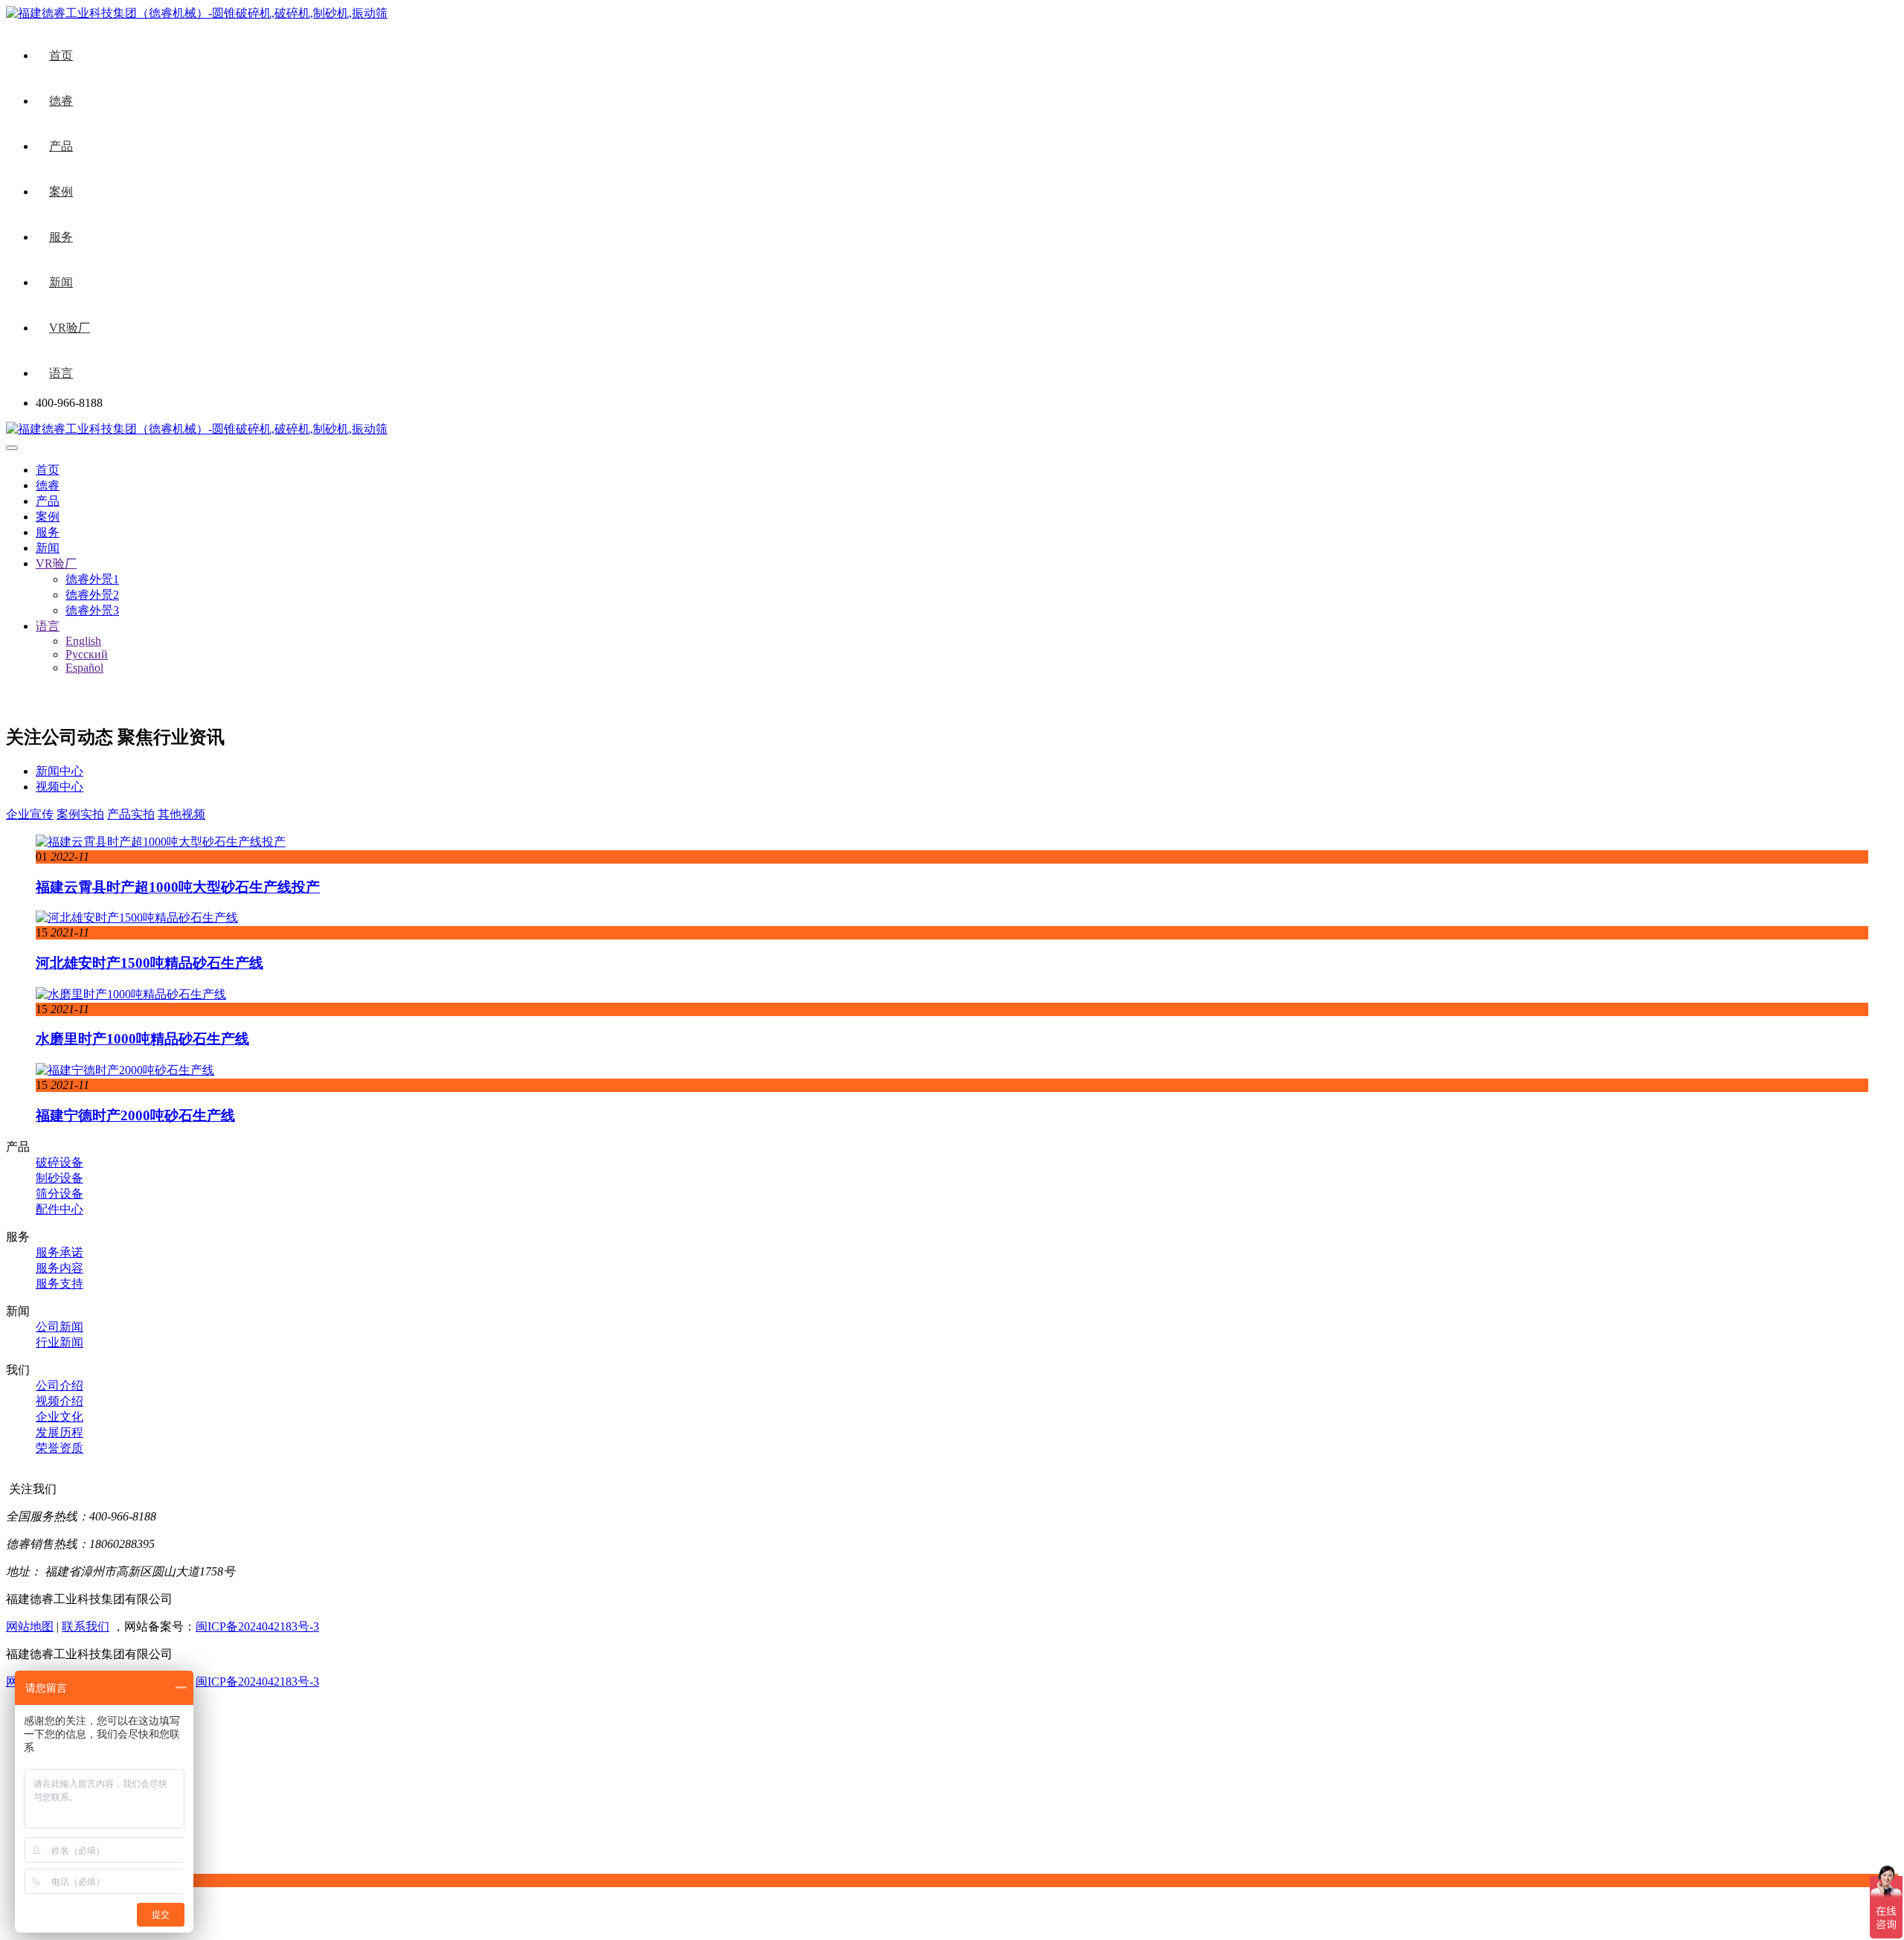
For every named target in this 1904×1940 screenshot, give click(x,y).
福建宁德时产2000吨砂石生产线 (135, 1115)
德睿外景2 (92, 595)
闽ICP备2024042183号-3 (257, 1626)
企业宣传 (30, 814)
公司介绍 (59, 1385)
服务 (61, 237)
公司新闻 (59, 1327)
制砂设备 (59, 1178)
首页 (61, 55)
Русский (87, 654)
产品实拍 (131, 814)
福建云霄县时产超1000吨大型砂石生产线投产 (178, 887)
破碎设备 (59, 1162)
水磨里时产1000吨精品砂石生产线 (142, 1039)
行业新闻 (59, 1342)
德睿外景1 (92, 579)
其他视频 (181, 814)
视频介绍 (59, 1401)
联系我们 (86, 1626)
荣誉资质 (59, 1448)
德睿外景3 (92, 610)
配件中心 (59, 1209)
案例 (61, 192)
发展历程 (59, 1432)
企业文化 (59, 1417)
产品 (61, 146)
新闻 (61, 282)
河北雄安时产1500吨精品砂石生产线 (149, 963)
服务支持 (59, 1284)
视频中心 (59, 787)
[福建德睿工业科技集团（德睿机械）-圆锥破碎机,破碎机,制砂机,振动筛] (197, 429)
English (83, 641)
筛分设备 (59, 1194)
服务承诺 (59, 1252)
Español (84, 668)
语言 (61, 373)
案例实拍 (80, 814)
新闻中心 (59, 771)
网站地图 (30, 1626)
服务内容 (59, 1268)
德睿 (61, 101)
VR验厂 (70, 328)
